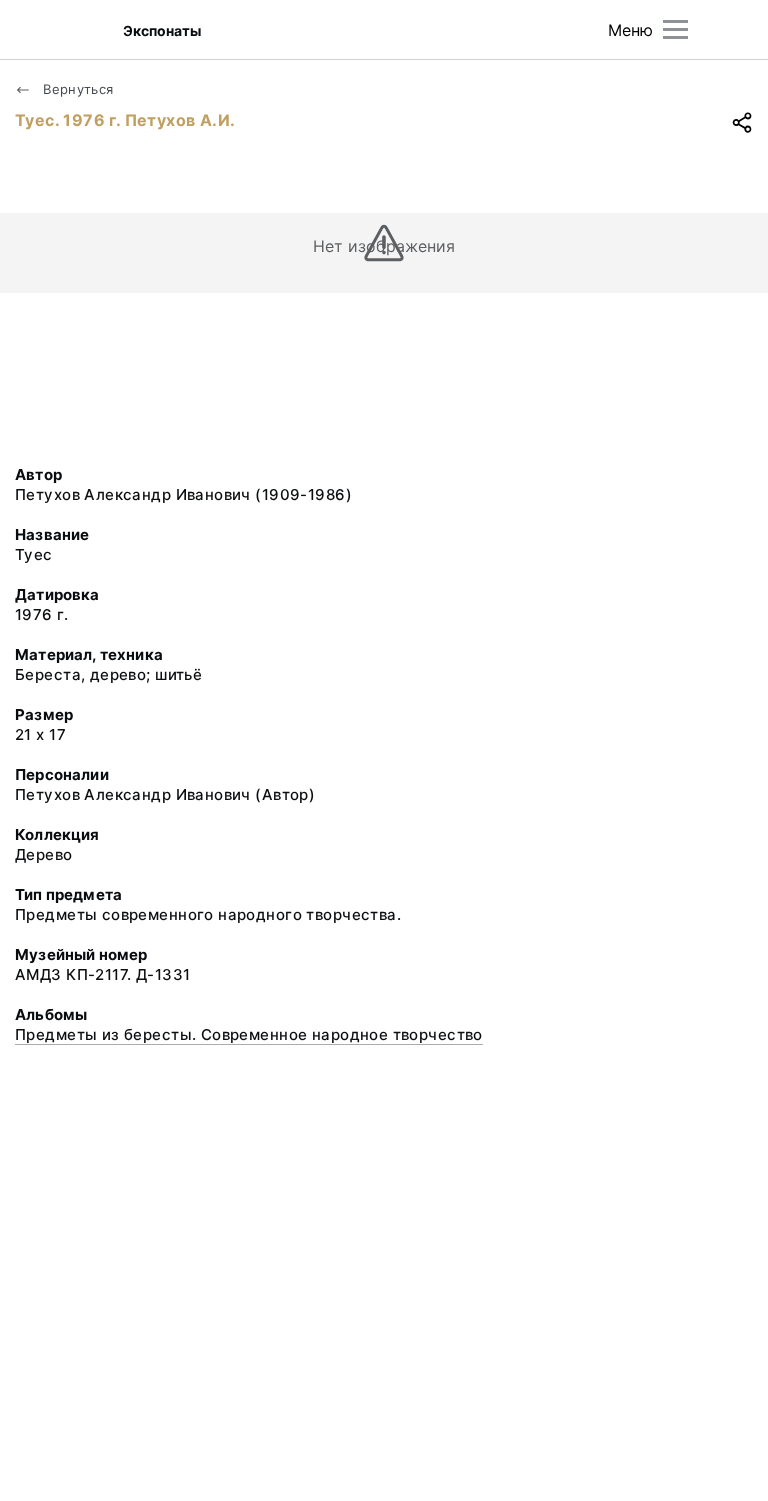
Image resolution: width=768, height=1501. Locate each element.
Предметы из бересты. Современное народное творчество (249, 1034)
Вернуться (76, 89)
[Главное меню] (675, 29)
